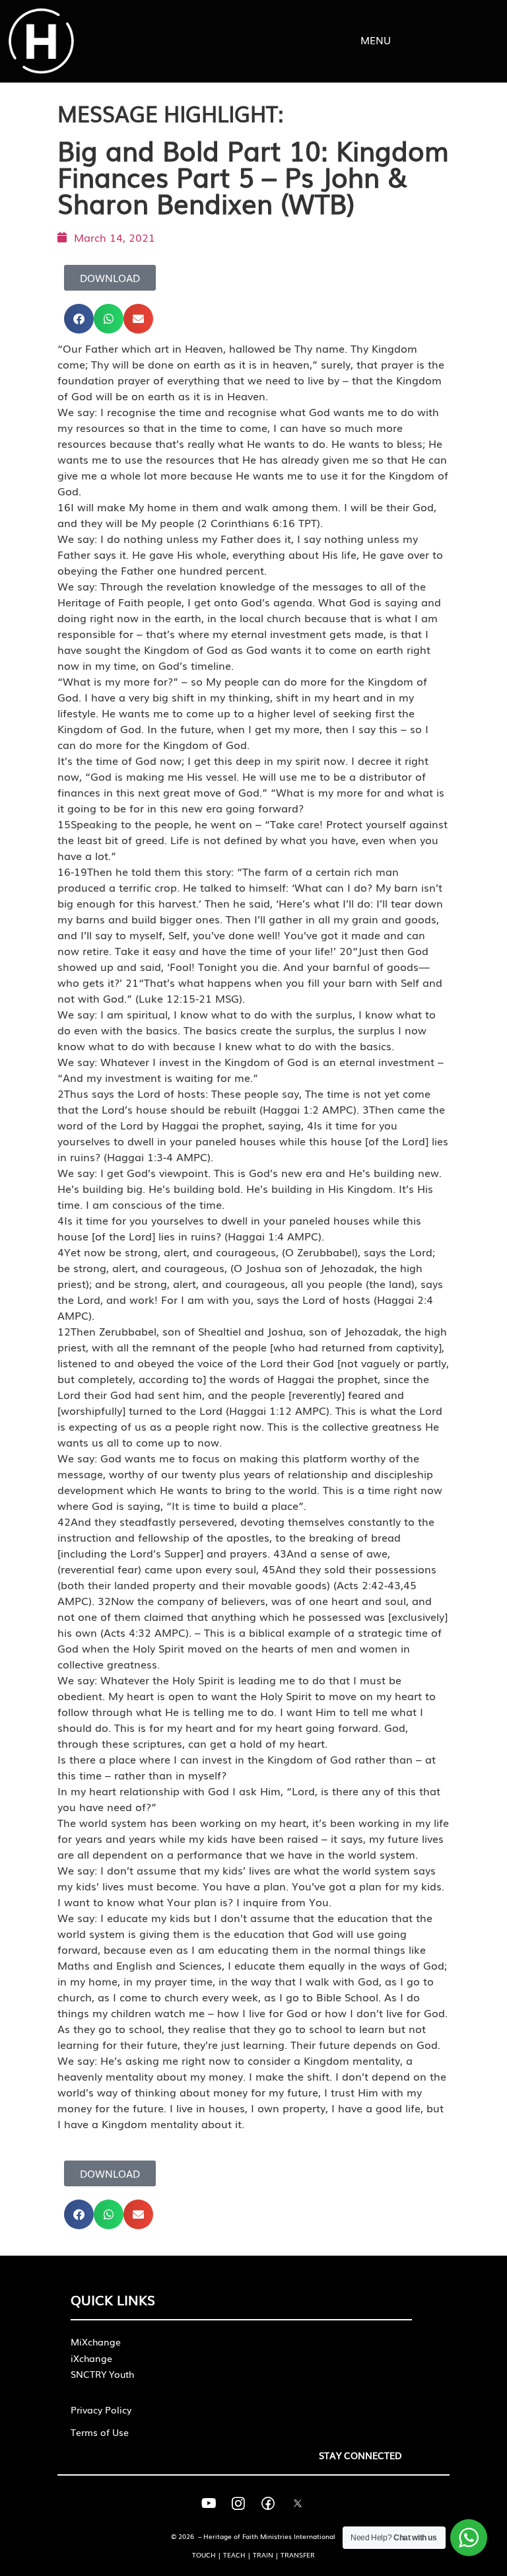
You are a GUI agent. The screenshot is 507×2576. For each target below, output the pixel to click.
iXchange (91, 2358)
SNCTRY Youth (102, 2374)
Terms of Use (100, 2432)
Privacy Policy (101, 2410)
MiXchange (96, 2342)
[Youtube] (209, 2503)
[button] (79, 319)
